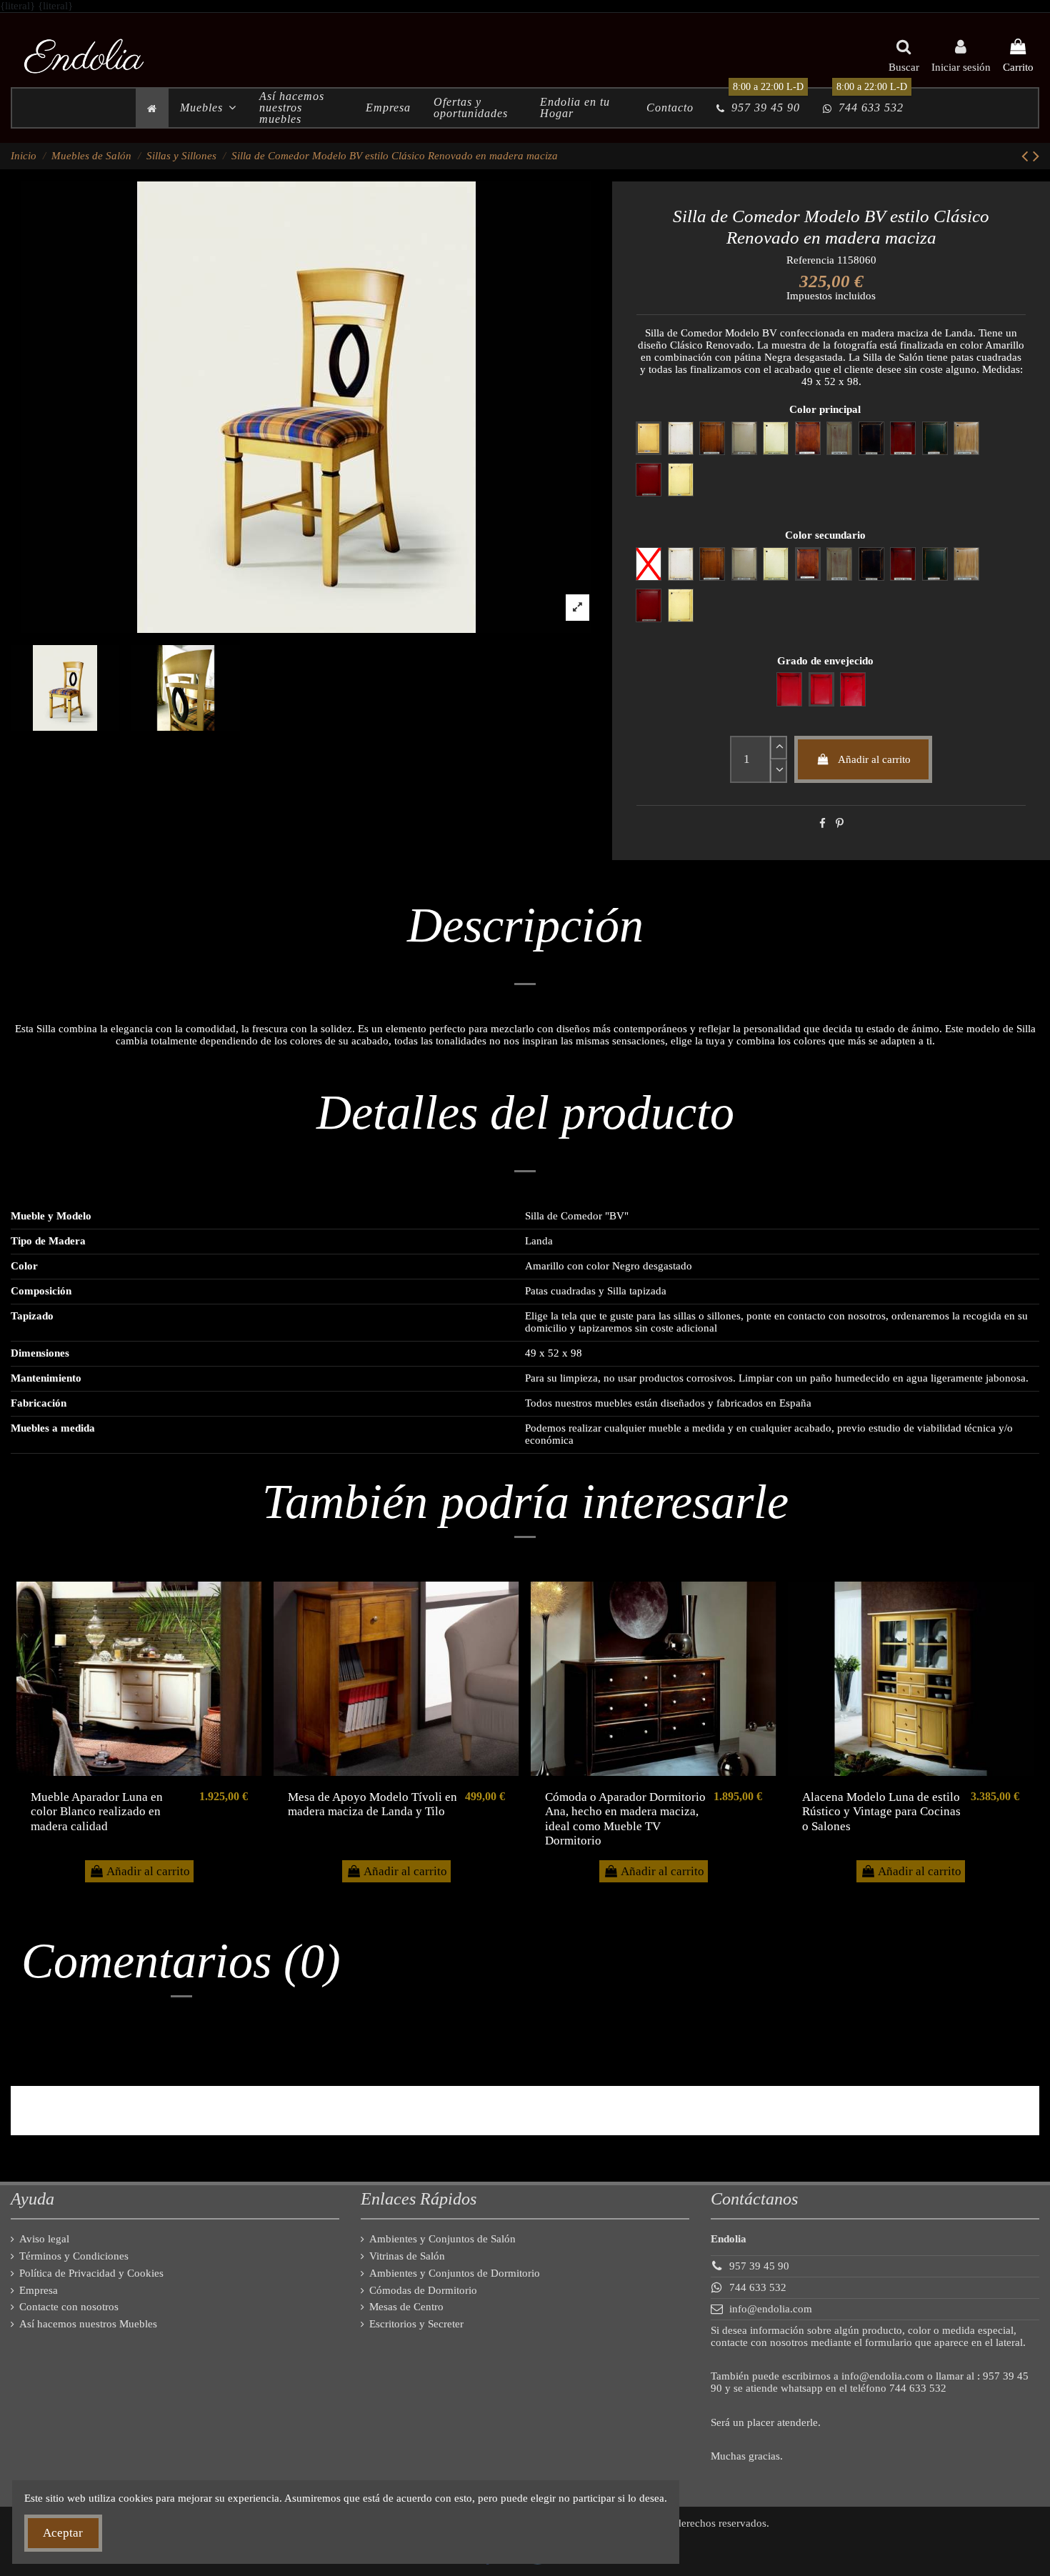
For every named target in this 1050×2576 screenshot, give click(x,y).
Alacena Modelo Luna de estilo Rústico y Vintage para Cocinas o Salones (881, 1812)
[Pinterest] (840, 824)
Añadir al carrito (874, 759)
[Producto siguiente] (1036, 156)
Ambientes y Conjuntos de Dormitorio (455, 2273)
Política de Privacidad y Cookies (91, 2273)
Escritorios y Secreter (416, 2324)
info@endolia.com (771, 2309)
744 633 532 (758, 2287)
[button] (208, 108)
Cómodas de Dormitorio (423, 2290)
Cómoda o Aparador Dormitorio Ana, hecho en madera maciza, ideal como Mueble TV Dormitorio (625, 1819)
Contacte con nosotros (69, 2307)
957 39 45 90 (759, 2266)
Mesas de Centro (406, 2307)
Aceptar (63, 2533)
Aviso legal (44, 2239)
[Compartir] (822, 824)
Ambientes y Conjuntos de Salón (442, 2239)
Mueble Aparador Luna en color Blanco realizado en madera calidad (97, 1812)
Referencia (810, 260)
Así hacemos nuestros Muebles (88, 2324)
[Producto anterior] (1027, 156)
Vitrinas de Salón (407, 2256)
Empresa (39, 2290)
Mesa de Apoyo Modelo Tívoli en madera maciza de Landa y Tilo (372, 1804)
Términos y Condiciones (74, 2256)
